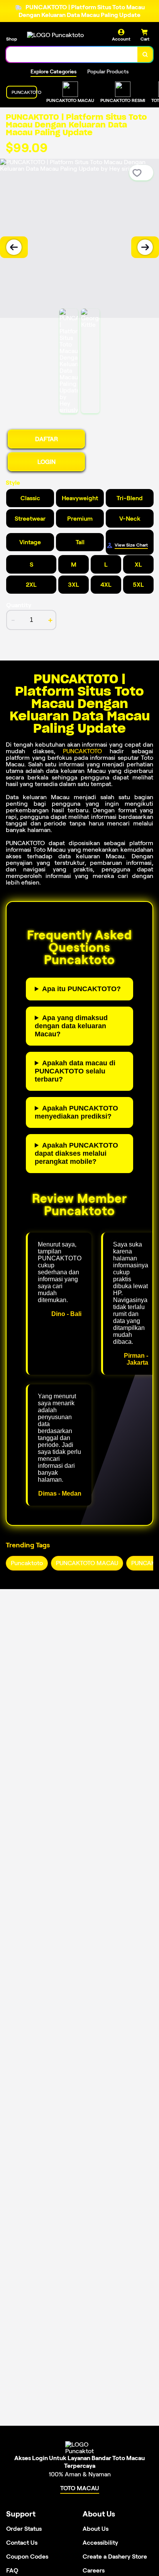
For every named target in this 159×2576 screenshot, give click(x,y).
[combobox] (72, 54)
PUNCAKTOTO (82, 751)
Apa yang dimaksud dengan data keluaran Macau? (71, 1026)
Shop (12, 39)
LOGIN (47, 462)
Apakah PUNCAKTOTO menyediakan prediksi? (76, 1112)
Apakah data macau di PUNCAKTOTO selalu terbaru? (75, 1071)
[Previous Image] (14, 247)
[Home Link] (55, 35)
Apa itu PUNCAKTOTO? (81, 989)
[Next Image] (145, 247)
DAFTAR (47, 439)
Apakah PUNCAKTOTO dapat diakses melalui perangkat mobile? (76, 1153)
